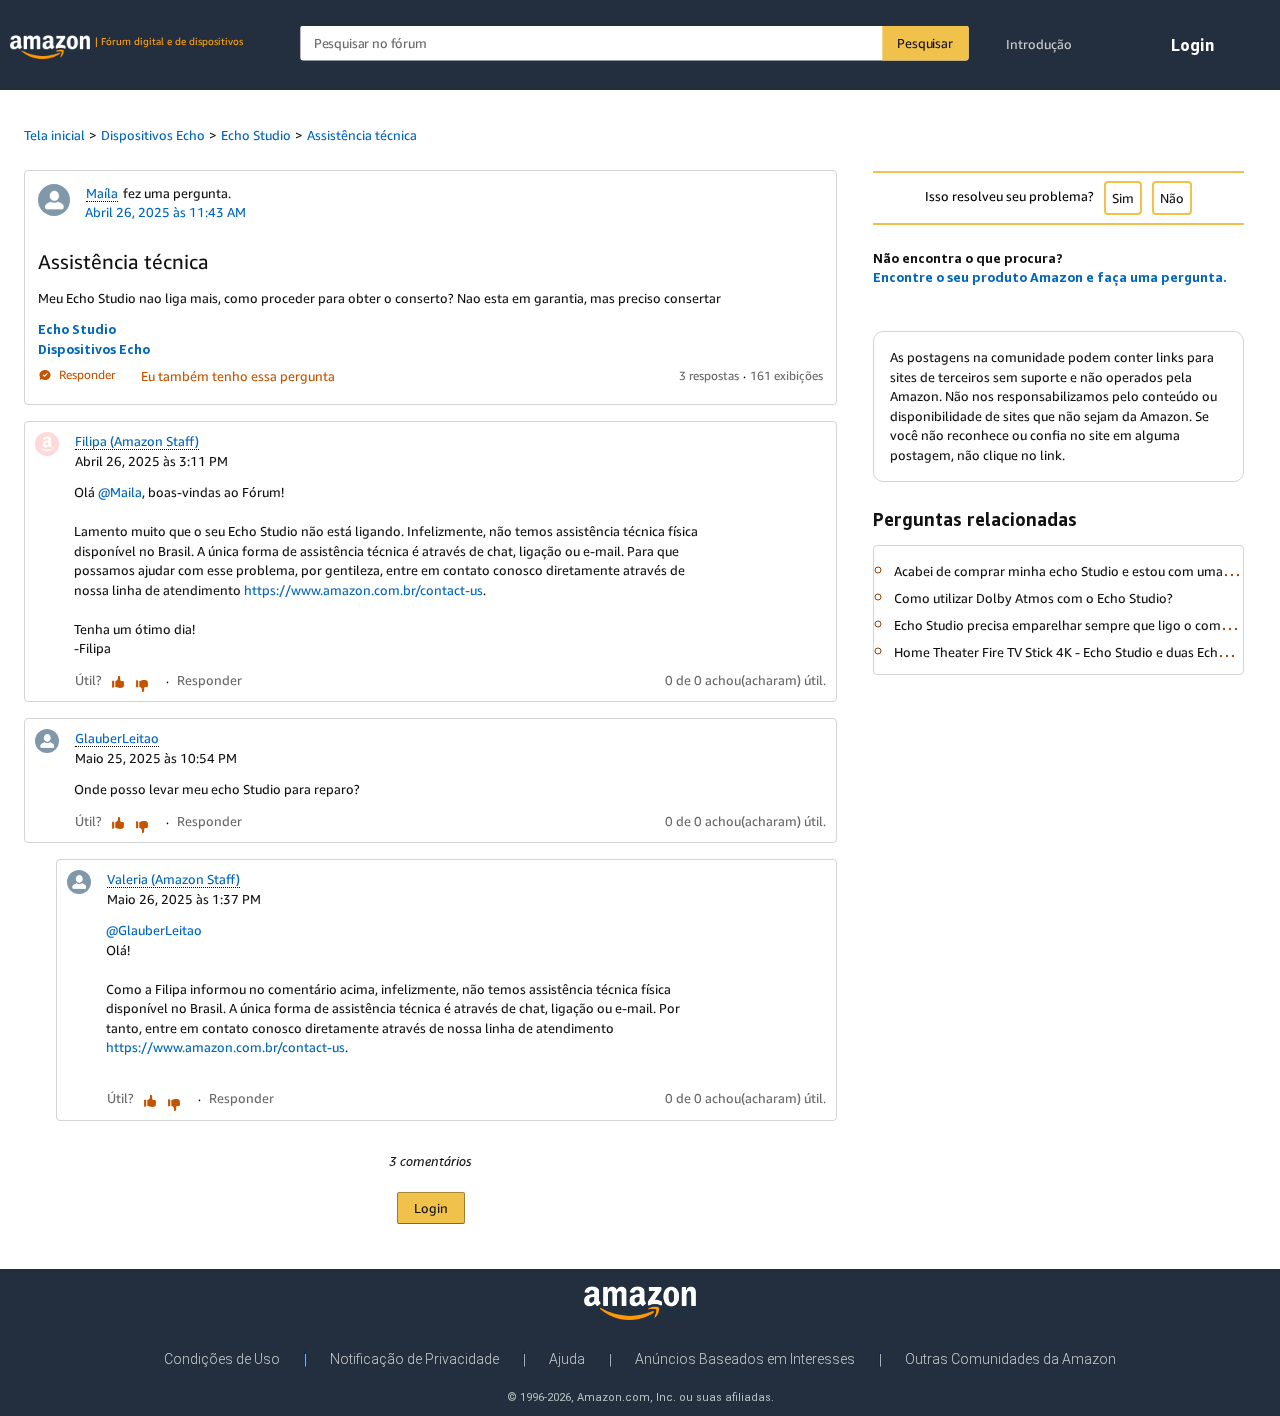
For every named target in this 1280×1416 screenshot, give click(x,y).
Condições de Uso (222, 1359)
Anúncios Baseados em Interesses (745, 1359)
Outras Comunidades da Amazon (1010, 1359)
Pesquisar (924, 43)
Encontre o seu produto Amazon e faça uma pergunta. (1050, 277)
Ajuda (567, 1359)
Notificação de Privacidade (414, 1359)
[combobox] (634, 43)
